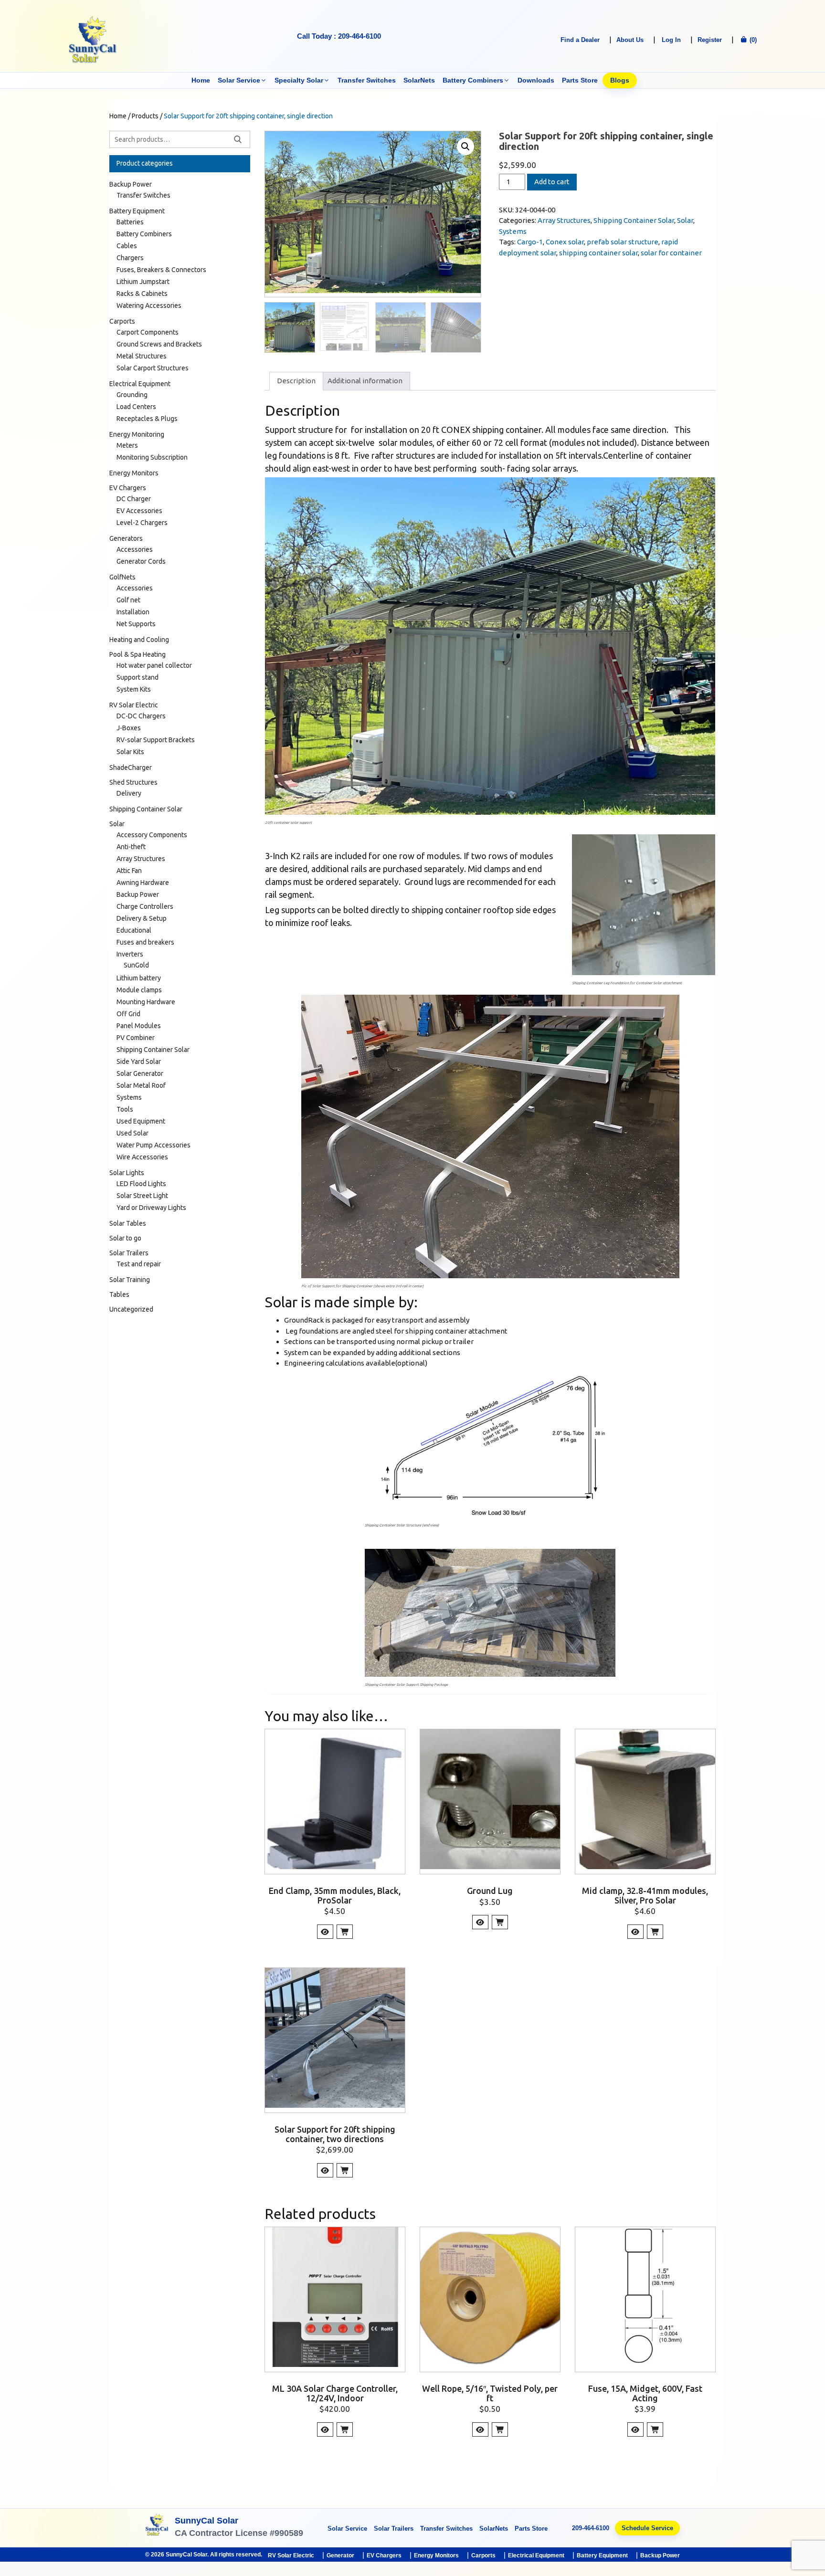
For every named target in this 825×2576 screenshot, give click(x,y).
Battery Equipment (137, 211)
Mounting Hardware (146, 1002)
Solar (685, 220)
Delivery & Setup (142, 918)
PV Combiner (136, 1038)
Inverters (130, 954)
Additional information (365, 381)
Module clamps (139, 990)
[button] (465, 147)
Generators (126, 538)
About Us (630, 40)
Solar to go (125, 1238)
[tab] (296, 381)
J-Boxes (129, 728)
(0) (752, 40)
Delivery (129, 793)
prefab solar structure (623, 242)
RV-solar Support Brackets (156, 740)
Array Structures (564, 220)
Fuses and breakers (145, 942)
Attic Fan (129, 871)
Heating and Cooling (139, 640)
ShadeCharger (131, 768)
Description (296, 381)
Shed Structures (133, 782)
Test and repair (139, 1264)
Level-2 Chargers (142, 523)
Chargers (130, 258)
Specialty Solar (299, 80)
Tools (125, 1109)
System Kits (134, 689)
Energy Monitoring (137, 434)
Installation (133, 612)
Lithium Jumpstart (143, 282)
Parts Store (580, 80)
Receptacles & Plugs (147, 419)
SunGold (136, 965)
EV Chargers (128, 488)
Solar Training (130, 1280)
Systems (513, 231)
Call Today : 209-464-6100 (339, 36)
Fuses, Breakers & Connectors (161, 270)
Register (710, 40)
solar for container (671, 253)
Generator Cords (141, 561)
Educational (134, 930)
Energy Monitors (134, 473)
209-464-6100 (591, 2528)
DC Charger (134, 499)
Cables (127, 246)
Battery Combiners (473, 80)
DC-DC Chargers (141, 716)
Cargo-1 (530, 242)
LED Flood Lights (141, 1184)
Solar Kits (130, 752)
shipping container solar (598, 253)
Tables (119, 1294)
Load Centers (136, 407)
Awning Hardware (143, 883)
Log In (671, 40)
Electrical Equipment (140, 384)
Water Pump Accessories (153, 1145)
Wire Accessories (142, 1157)
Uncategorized (131, 1309)
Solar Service (239, 80)
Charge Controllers (145, 906)
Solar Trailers (129, 1253)
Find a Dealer (580, 40)
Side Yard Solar (139, 1062)
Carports (122, 321)
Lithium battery (139, 978)
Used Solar (132, 1133)
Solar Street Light (142, 1196)
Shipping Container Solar (634, 220)
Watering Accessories (149, 305)
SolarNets (419, 80)
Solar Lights (127, 1173)
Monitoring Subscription (152, 457)
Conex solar (565, 242)
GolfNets (122, 577)
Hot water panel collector (154, 665)
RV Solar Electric (134, 705)
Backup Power (131, 184)
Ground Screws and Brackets (159, 344)
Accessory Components (152, 835)
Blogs (620, 80)
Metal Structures (142, 356)
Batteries (130, 222)
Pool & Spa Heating (137, 654)
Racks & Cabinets (142, 294)
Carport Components (148, 332)
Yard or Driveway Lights (151, 1208)
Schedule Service (647, 2528)
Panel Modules (139, 1026)
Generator (340, 2555)
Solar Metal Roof (141, 1085)
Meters (127, 445)
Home (201, 80)
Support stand (137, 677)
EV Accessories (139, 511)
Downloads (536, 80)
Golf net (128, 600)
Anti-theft (131, 847)
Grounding (132, 395)
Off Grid (128, 1014)
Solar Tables (128, 1223)
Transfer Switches (367, 80)
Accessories (135, 549)
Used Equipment (141, 1121)
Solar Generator (140, 1073)
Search (238, 139)
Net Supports (136, 624)
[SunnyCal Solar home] (157, 2528)
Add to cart (552, 182)
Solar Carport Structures (153, 368)
